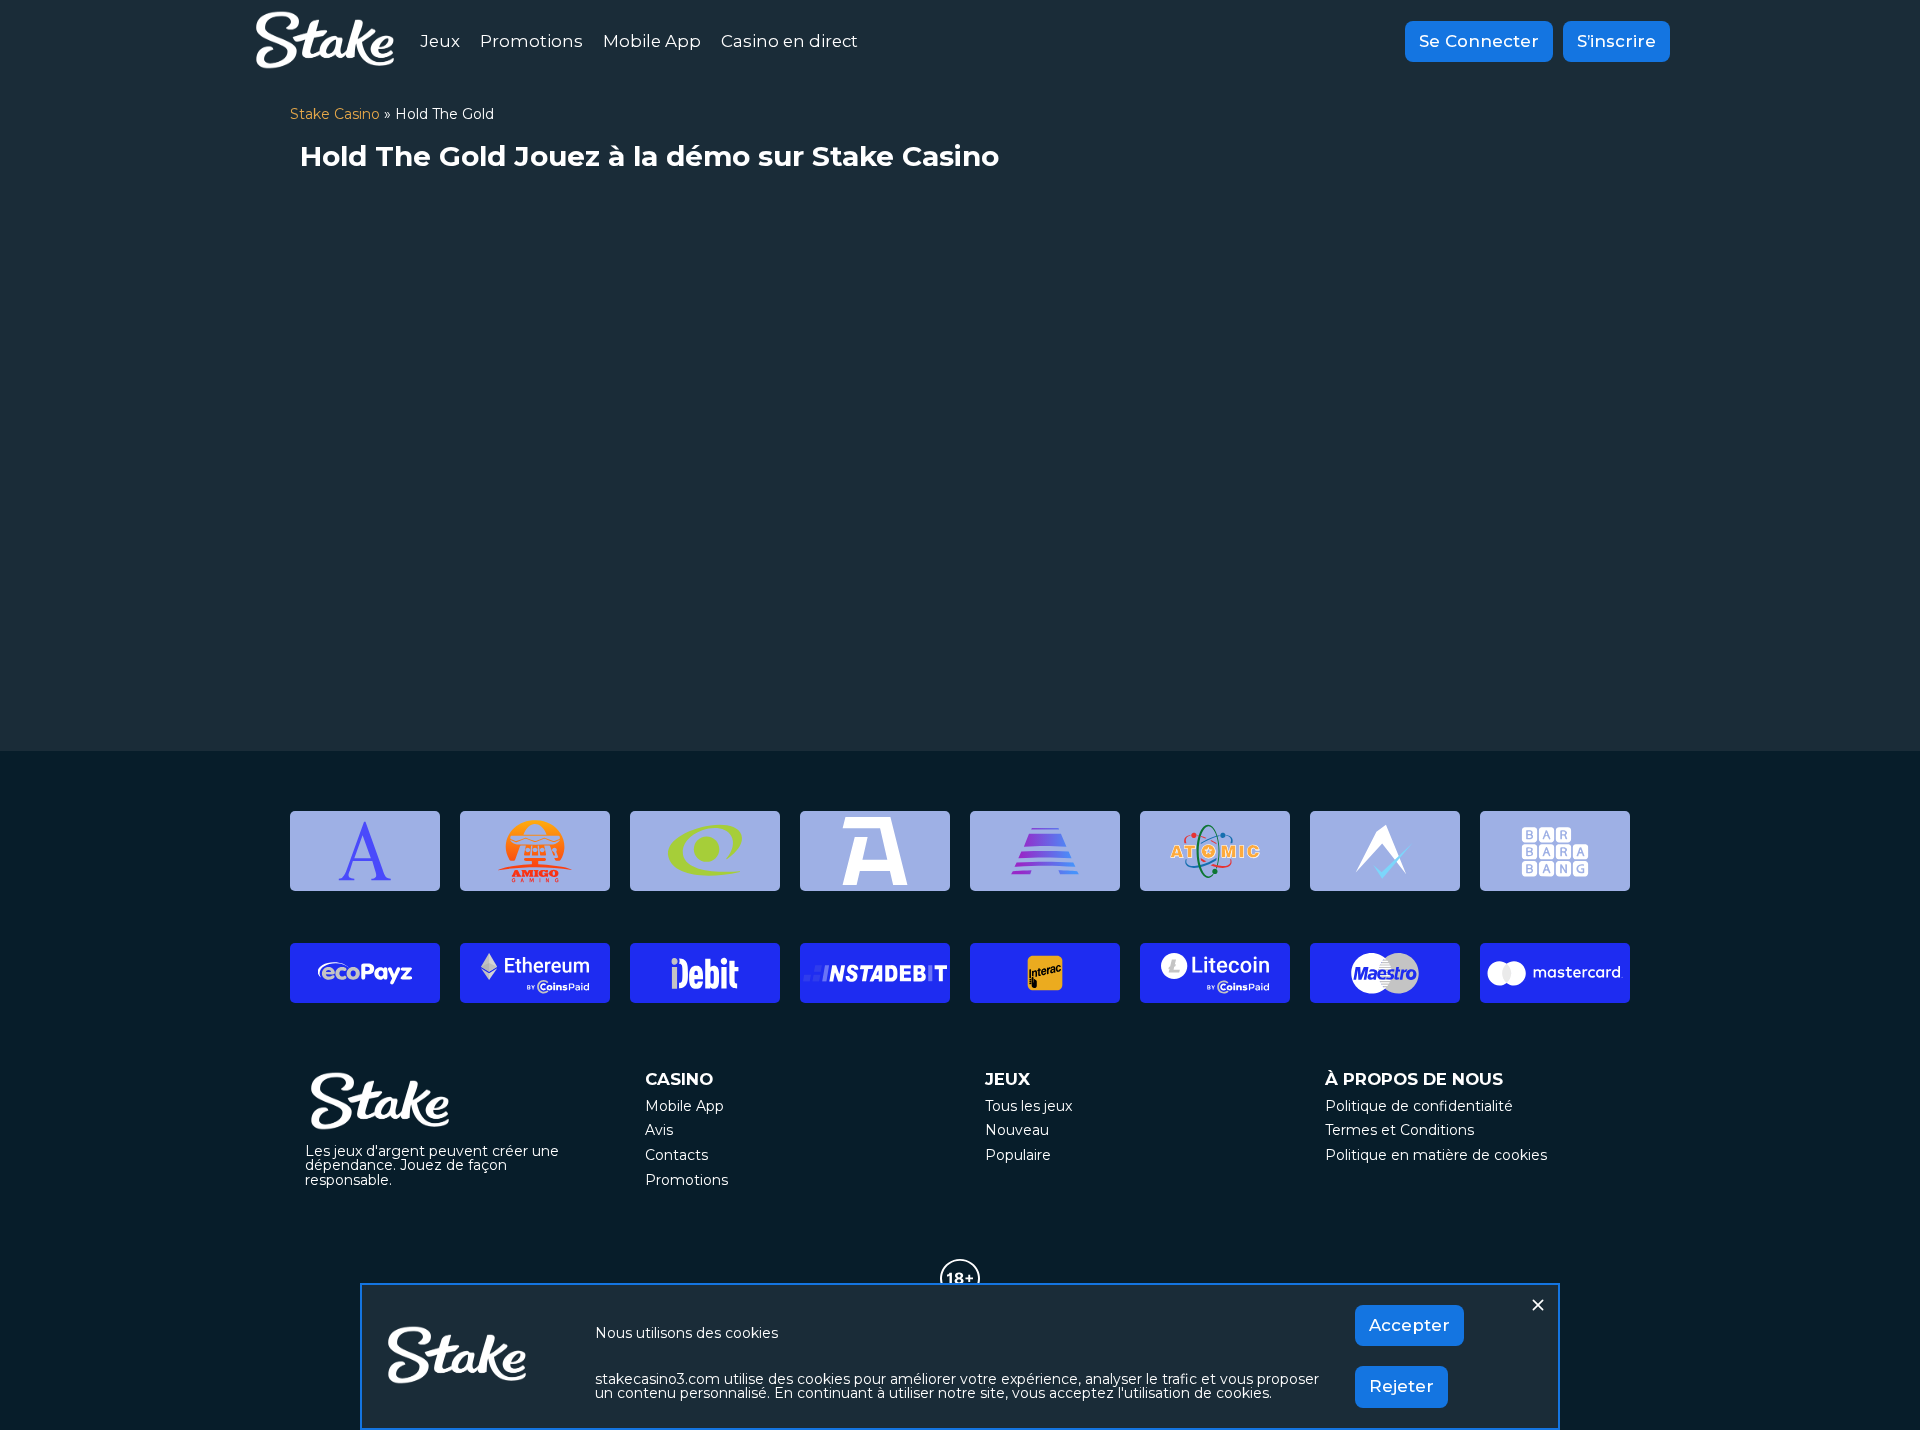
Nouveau (1017, 1130)
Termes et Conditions (1399, 1130)
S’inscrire (1616, 41)
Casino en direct (789, 41)
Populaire (1018, 1155)
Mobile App (652, 41)
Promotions (531, 41)
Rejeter (1401, 1386)
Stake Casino (335, 114)
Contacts (676, 1155)
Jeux (440, 41)
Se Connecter (1479, 41)
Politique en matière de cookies (1436, 1155)
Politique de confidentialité (1419, 1106)
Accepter (1409, 1325)
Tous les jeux (1028, 1106)
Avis (659, 1130)
